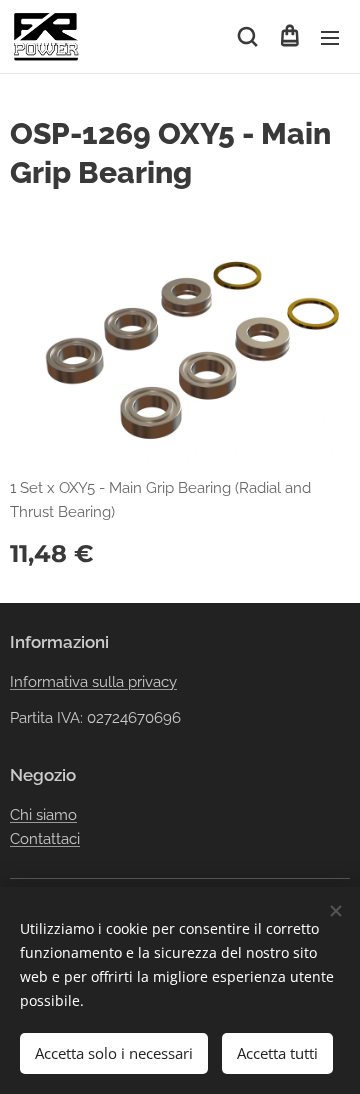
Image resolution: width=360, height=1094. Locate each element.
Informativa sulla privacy (93, 682)
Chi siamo (43, 815)
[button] (247, 37)
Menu (330, 37)
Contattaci (45, 839)
